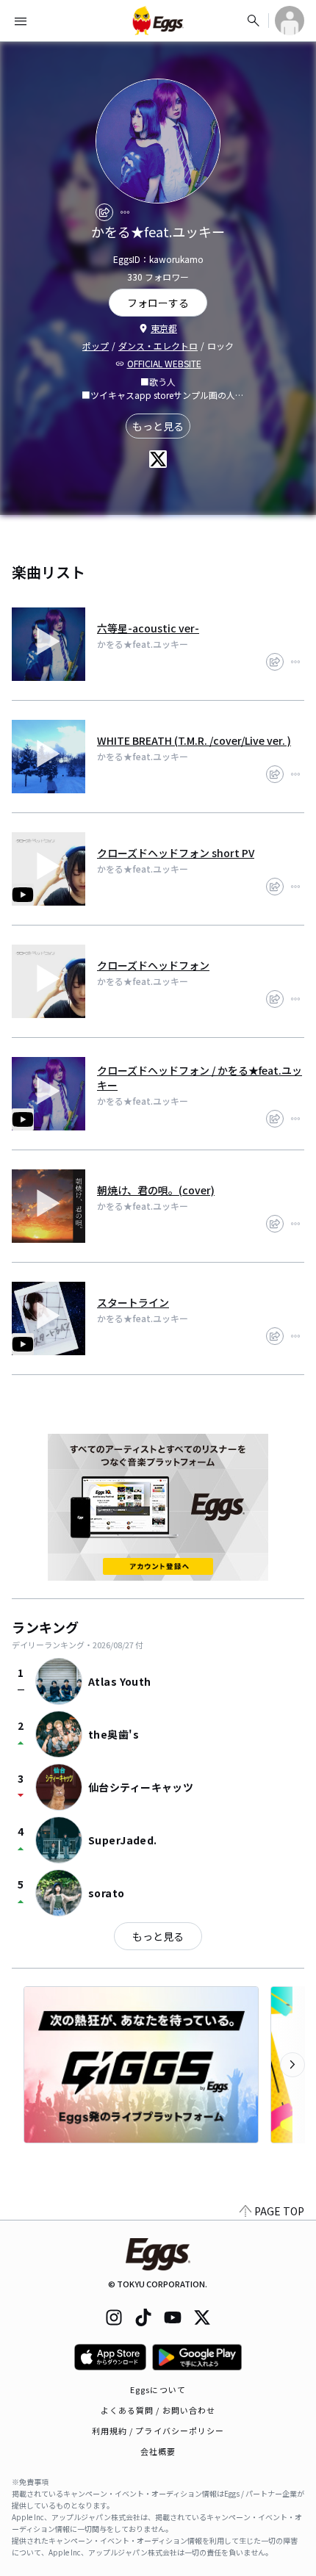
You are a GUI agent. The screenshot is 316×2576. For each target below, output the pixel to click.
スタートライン (133, 1302)
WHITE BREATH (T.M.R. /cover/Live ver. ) (194, 740)
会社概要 (158, 2451)
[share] (104, 212)
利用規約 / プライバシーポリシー (158, 2431)
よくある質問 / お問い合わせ (158, 2410)
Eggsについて (158, 2389)
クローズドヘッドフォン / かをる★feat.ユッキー (200, 1078)
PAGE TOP (279, 2211)
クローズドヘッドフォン (153, 965)
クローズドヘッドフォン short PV (176, 853)
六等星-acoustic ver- (148, 628)
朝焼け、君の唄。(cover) (156, 1190)
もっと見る (158, 426)
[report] (125, 212)
